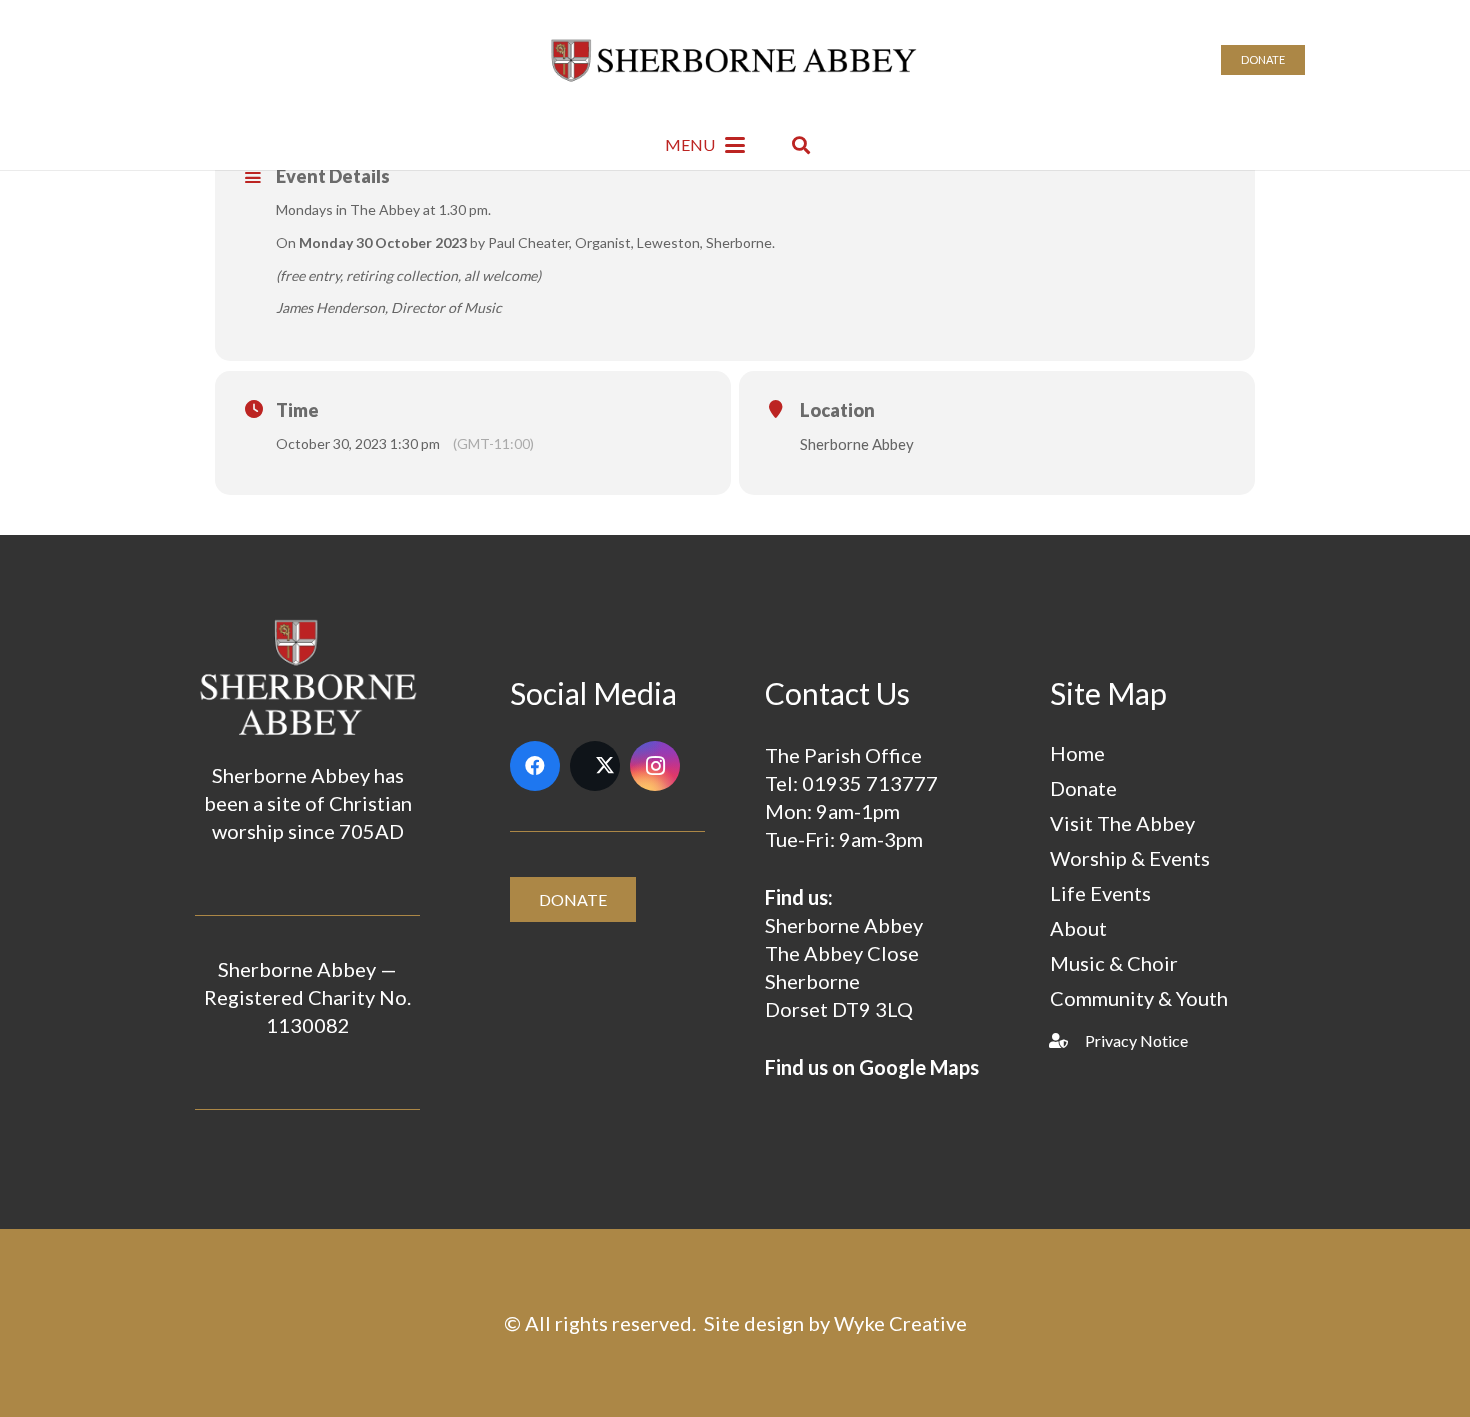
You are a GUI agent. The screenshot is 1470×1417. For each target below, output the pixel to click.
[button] (705, 145)
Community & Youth (1139, 998)
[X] (595, 766)
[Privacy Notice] (1067, 1040)
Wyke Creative (900, 1323)
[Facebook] (535, 766)
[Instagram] (655, 766)
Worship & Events (1130, 858)
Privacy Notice (1136, 1040)
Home (1077, 753)
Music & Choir (1114, 963)
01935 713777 (870, 783)
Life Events (1100, 893)
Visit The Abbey (1122, 823)
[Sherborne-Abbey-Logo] (735, 60)
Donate (1083, 788)
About (1078, 928)
